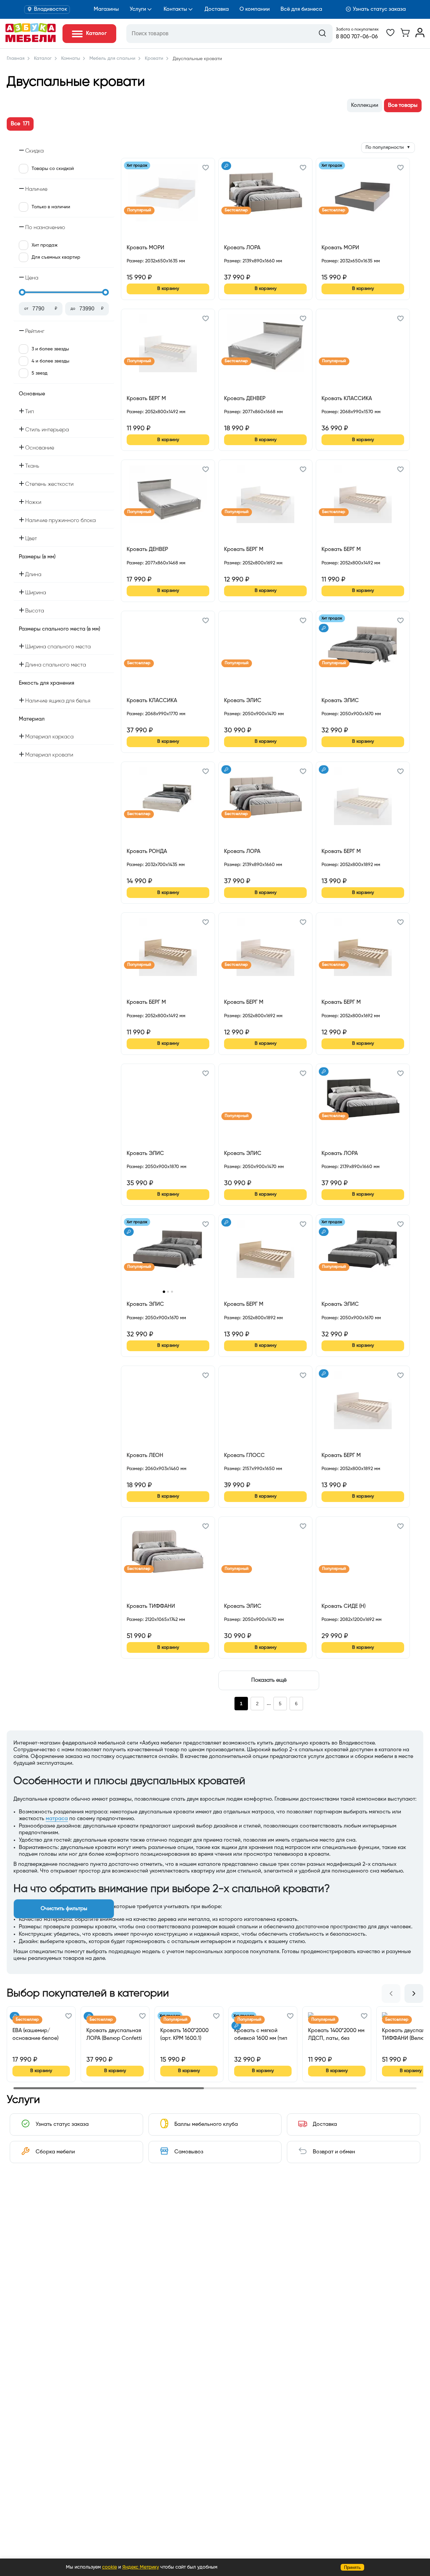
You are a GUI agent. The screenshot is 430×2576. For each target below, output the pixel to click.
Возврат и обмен (334, 2152)
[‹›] (168, 1254)
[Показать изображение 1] (164, 1292)
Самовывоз (189, 2152)
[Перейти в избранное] (390, 36)
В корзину (168, 289)
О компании (255, 9)
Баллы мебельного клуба (206, 2124)
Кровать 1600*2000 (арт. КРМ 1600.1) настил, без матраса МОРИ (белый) (186, 2035)
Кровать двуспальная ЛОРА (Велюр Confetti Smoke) (114, 2035)
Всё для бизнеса (301, 9)
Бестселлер (236, 210)
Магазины (106, 9)
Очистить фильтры (64, 1909)
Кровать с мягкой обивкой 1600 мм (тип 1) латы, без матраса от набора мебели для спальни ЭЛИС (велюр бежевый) (263, 2035)
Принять (352, 2567)
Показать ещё (269, 1680)
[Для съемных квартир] (226, 166)
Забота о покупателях (357, 30)
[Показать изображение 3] (172, 1292)
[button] (206, 169)
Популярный (139, 210)
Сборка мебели (55, 2152)
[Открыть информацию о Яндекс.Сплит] (151, 269)
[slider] (22, 292)
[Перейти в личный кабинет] (420, 36)
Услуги (138, 9)
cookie (110, 2567)
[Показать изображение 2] (168, 1292)
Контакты (175, 9)
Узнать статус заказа (379, 9)
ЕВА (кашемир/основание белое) (35, 2034)
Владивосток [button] (51, 9)
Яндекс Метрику (141, 2567)
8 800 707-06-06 (357, 37)
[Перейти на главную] (31, 41)
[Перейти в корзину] (405, 36)
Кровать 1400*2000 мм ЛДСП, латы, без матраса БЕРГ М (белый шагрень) (336, 2035)
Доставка (217, 9)
